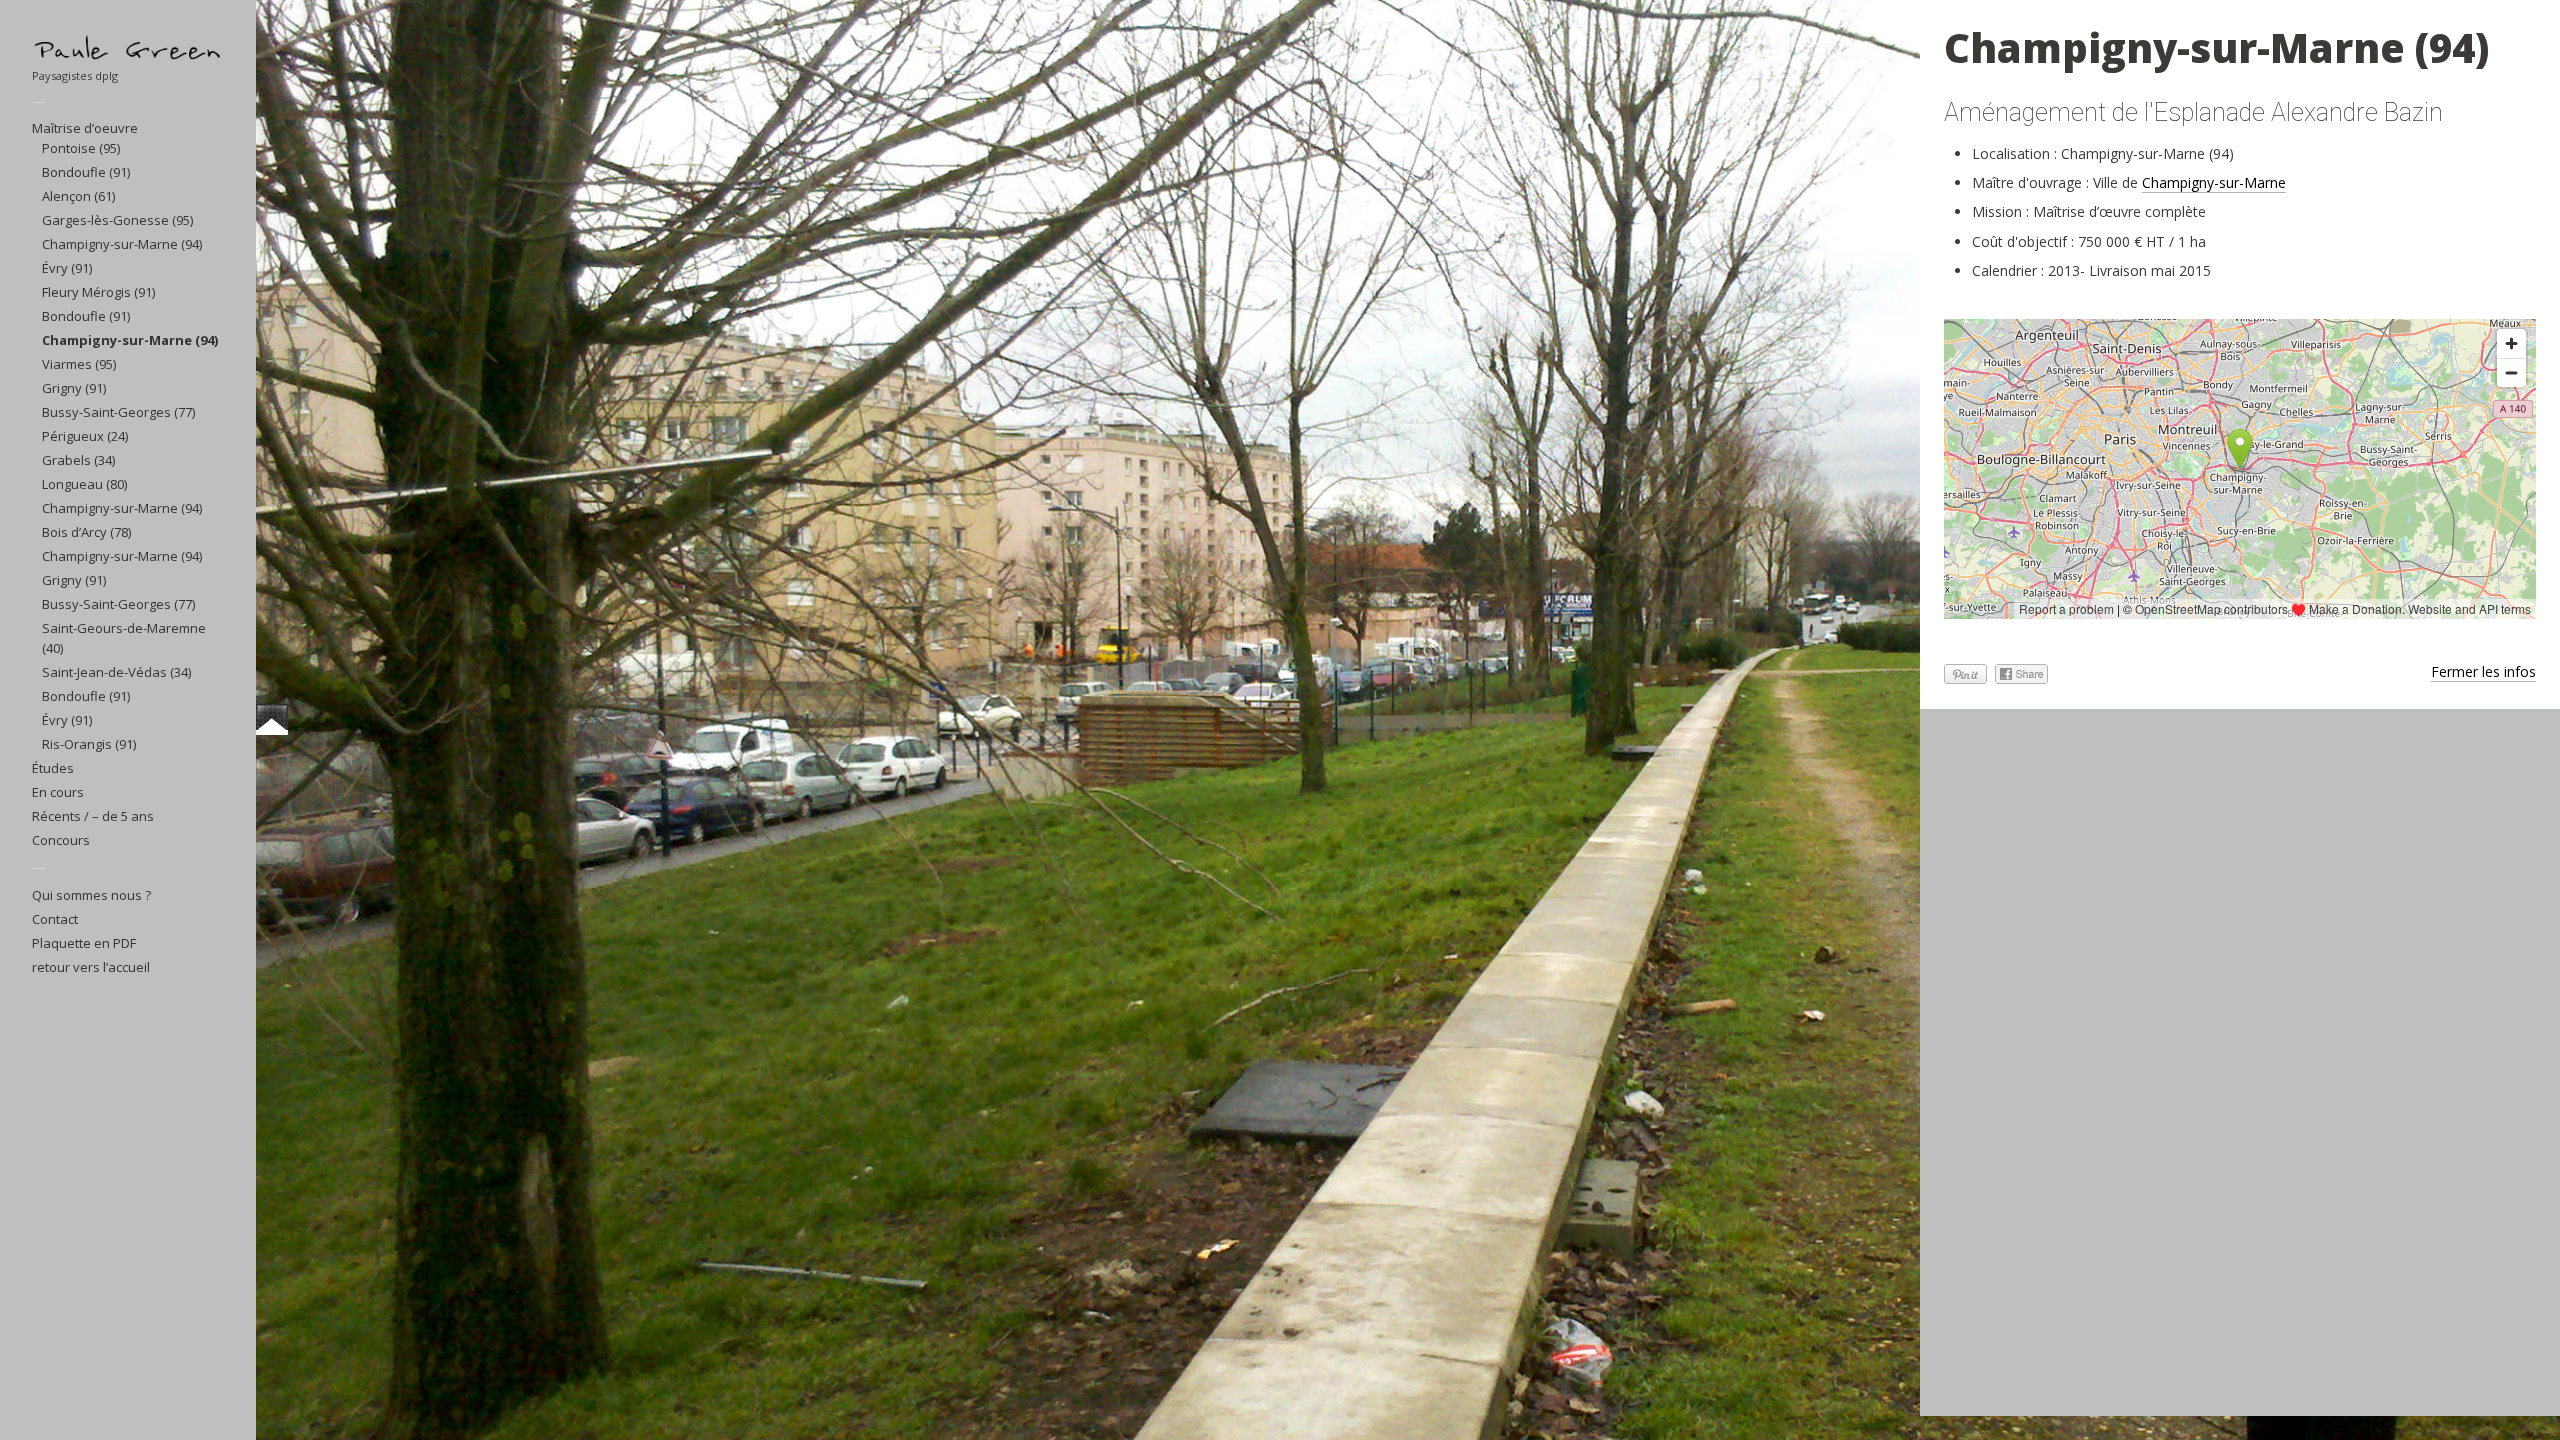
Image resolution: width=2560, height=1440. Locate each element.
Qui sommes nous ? (91, 895)
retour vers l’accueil (91, 967)
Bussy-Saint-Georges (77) (118, 412)
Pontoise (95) (81, 148)
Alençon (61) (78, 196)
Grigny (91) (74, 388)
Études (53, 768)
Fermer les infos (2483, 672)
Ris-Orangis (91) (89, 744)
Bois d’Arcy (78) (86, 532)
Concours (61, 840)
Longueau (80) (84, 484)
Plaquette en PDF (84, 943)
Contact (55, 919)
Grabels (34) (78, 460)
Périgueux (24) (85, 436)
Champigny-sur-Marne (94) (122, 244)
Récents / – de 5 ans (93, 816)
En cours (58, 792)
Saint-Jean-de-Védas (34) (116, 672)
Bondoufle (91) (86, 172)
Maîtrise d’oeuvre (85, 128)
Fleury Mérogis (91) (98, 292)
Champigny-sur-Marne (2214, 182)
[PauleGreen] (128, 48)
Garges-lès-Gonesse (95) (117, 220)
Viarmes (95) (79, 364)
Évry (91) (67, 268)
